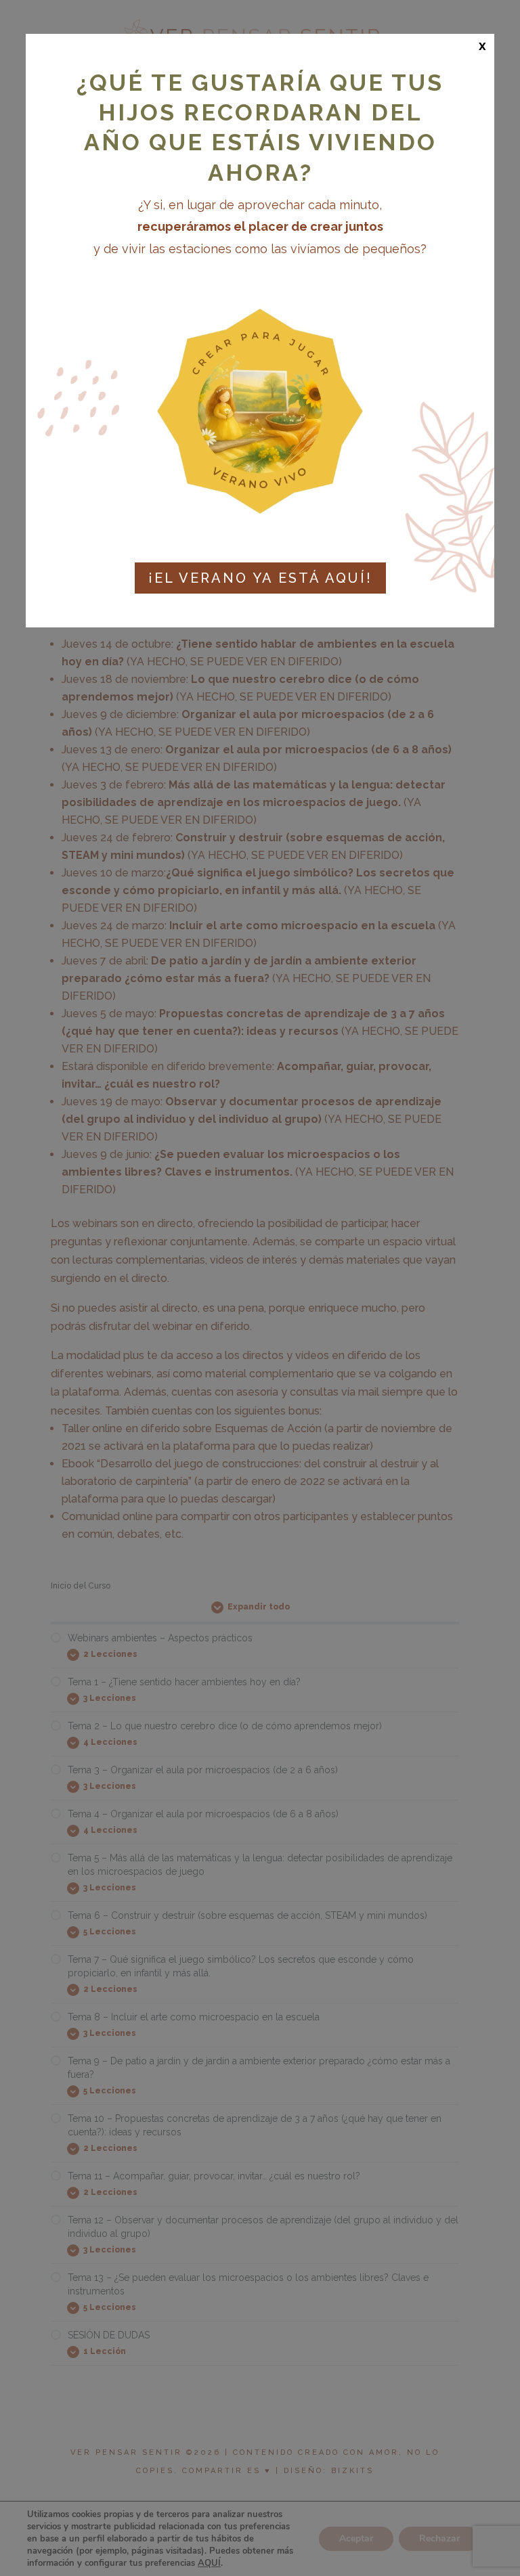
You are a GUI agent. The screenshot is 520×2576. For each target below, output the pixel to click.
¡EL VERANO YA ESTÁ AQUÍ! (260, 578)
